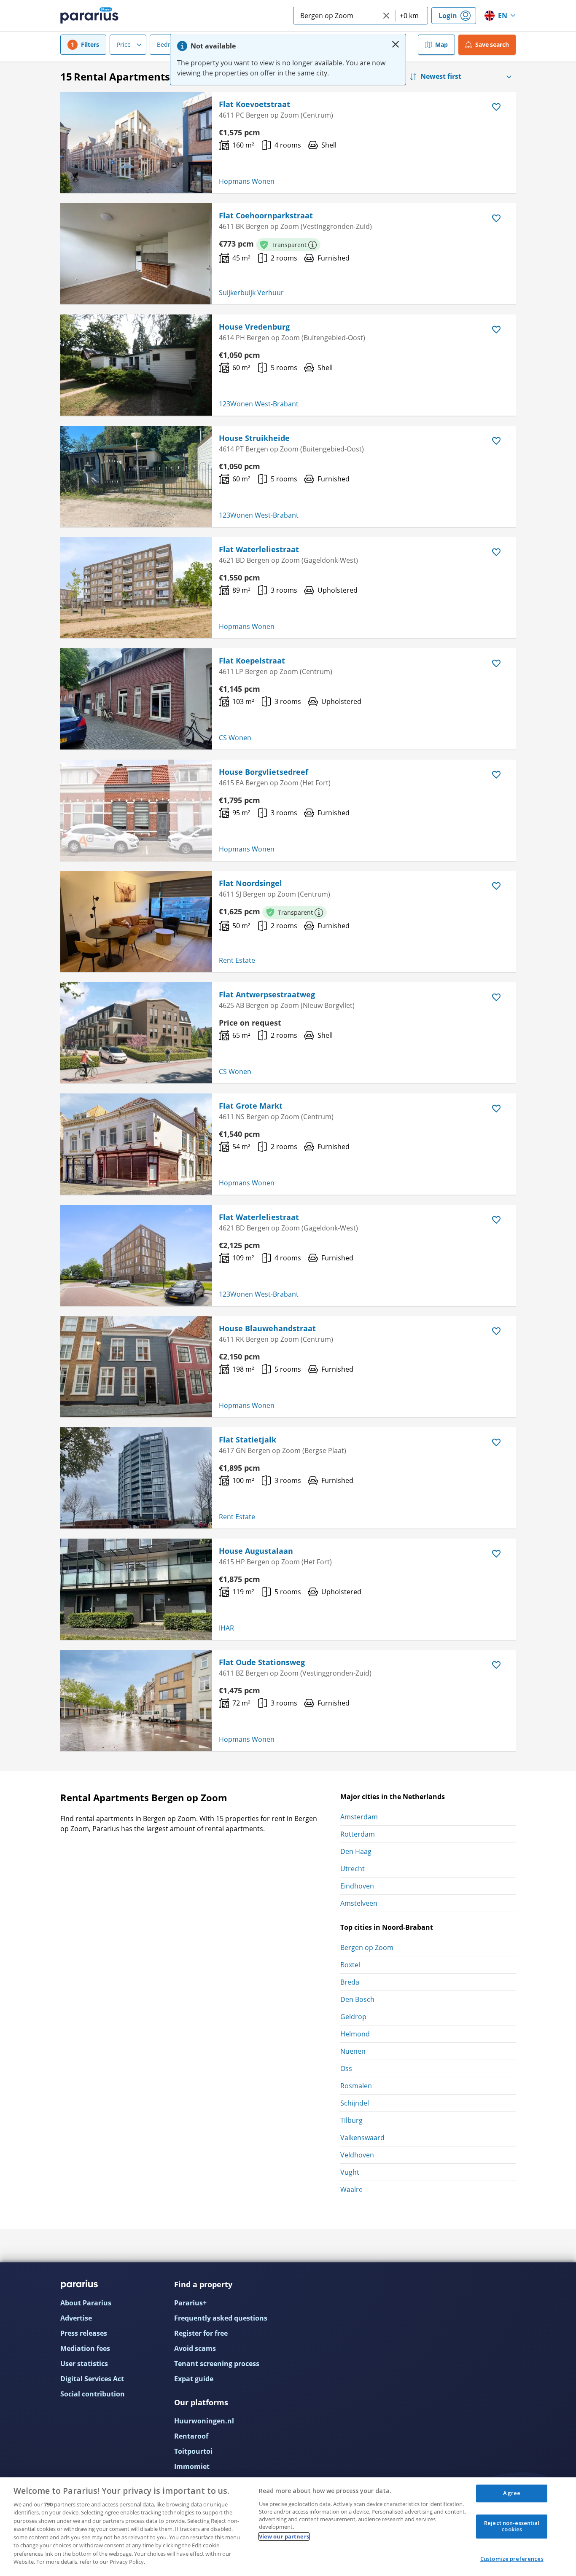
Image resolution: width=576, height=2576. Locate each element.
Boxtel (350, 1965)
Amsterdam (359, 1817)
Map (441, 44)
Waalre (351, 2189)
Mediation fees (85, 2348)
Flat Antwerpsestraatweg (267, 994)
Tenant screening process (217, 2364)
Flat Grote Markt (251, 1106)
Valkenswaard (362, 2138)
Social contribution (93, 2394)
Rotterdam (358, 1834)
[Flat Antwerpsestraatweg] (136, 1033)
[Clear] (386, 16)
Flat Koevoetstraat (254, 104)
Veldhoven (357, 2155)
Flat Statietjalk (248, 1440)
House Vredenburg (254, 327)
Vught (350, 2172)
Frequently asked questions (221, 2318)
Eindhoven (357, 1886)
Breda (350, 1982)
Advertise (76, 2318)
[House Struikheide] (136, 476)
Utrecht (353, 1869)
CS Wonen (235, 738)
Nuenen (353, 2051)
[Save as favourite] (496, 107)
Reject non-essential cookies (512, 2526)
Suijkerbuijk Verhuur (251, 293)
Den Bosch (357, 1999)
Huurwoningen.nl (204, 2421)
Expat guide (194, 2379)
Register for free (201, 2333)
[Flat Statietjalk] (136, 1478)
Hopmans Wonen (247, 181)
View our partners (284, 2536)
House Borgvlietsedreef (264, 772)
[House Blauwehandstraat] (136, 1367)
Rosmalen (356, 2086)
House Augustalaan (256, 1551)
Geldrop (353, 2017)
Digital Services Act (92, 2379)
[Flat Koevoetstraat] (136, 142)
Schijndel (355, 2103)
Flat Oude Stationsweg (262, 1662)
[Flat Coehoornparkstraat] (136, 254)
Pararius (89, 16)
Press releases (84, 2333)
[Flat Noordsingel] (136, 921)
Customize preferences (512, 2559)
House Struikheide (254, 438)
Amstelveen (359, 1903)
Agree (512, 2493)
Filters (90, 44)
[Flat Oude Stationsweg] (136, 1700)
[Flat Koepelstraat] (136, 699)
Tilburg (351, 2120)
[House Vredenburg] (136, 365)
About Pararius (86, 2303)
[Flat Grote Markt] (136, 1144)
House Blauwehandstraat (267, 1328)
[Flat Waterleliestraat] (136, 588)
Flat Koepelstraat (252, 661)
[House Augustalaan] (136, 1589)
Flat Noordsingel (250, 883)
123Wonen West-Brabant (259, 404)
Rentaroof (191, 2436)
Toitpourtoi (193, 2451)
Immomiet (192, 2466)
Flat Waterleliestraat (259, 549)
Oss (346, 2068)
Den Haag (356, 1851)
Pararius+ (190, 2303)
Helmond (355, 2034)
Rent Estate (237, 960)
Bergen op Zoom (367, 1947)
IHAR (226, 1628)
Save (492, 44)
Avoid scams (195, 2348)
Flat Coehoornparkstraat (266, 215)
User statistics (84, 2364)
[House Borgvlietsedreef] (136, 810)
